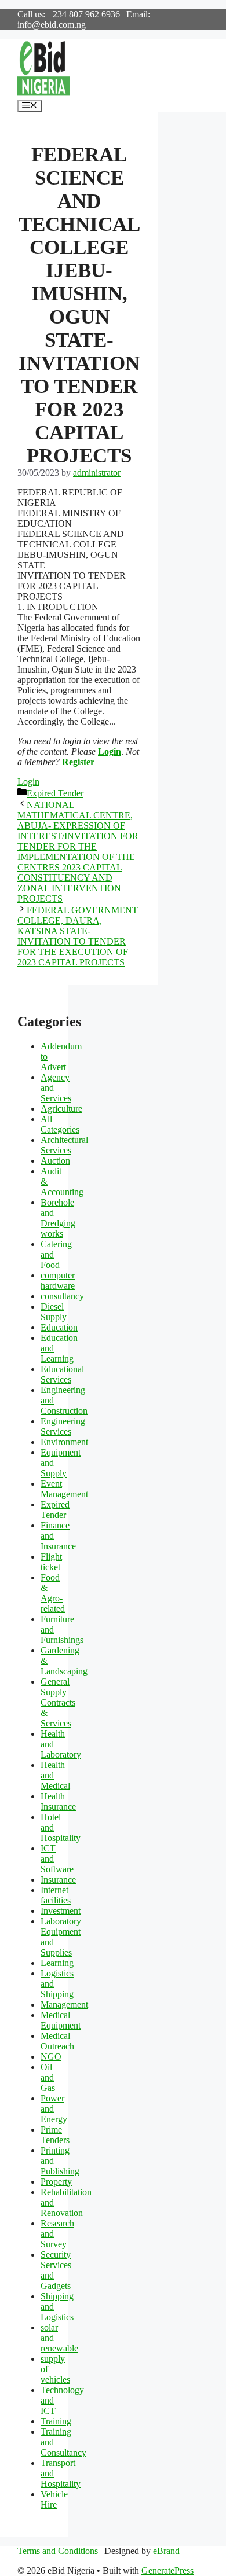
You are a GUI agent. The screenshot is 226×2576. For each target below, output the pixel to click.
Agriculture (61, 1109)
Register (78, 762)
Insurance (58, 1879)
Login (110, 752)
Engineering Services (63, 1426)
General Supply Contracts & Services (58, 1702)
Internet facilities (56, 1895)
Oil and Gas (48, 2077)
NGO (51, 2057)
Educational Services (62, 1374)
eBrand (166, 2551)
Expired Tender (55, 793)
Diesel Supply (54, 1312)
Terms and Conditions (58, 2551)
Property (56, 2182)
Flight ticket (51, 1562)
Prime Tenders (55, 2135)
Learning (57, 1963)
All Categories (60, 1124)
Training (56, 2421)
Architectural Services (64, 1145)
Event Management (64, 1489)
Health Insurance (58, 1801)
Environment (64, 1442)
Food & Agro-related (53, 1593)
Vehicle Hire (54, 2499)
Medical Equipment (61, 2020)
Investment (61, 1911)
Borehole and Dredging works (58, 1218)
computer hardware (58, 1280)
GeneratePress (167, 2571)
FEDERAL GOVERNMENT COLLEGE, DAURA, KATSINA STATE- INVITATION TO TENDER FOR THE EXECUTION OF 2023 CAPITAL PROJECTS (78, 936)
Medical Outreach (57, 2041)
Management (64, 2004)
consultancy (62, 1296)
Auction (55, 1161)
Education (59, 1327)
